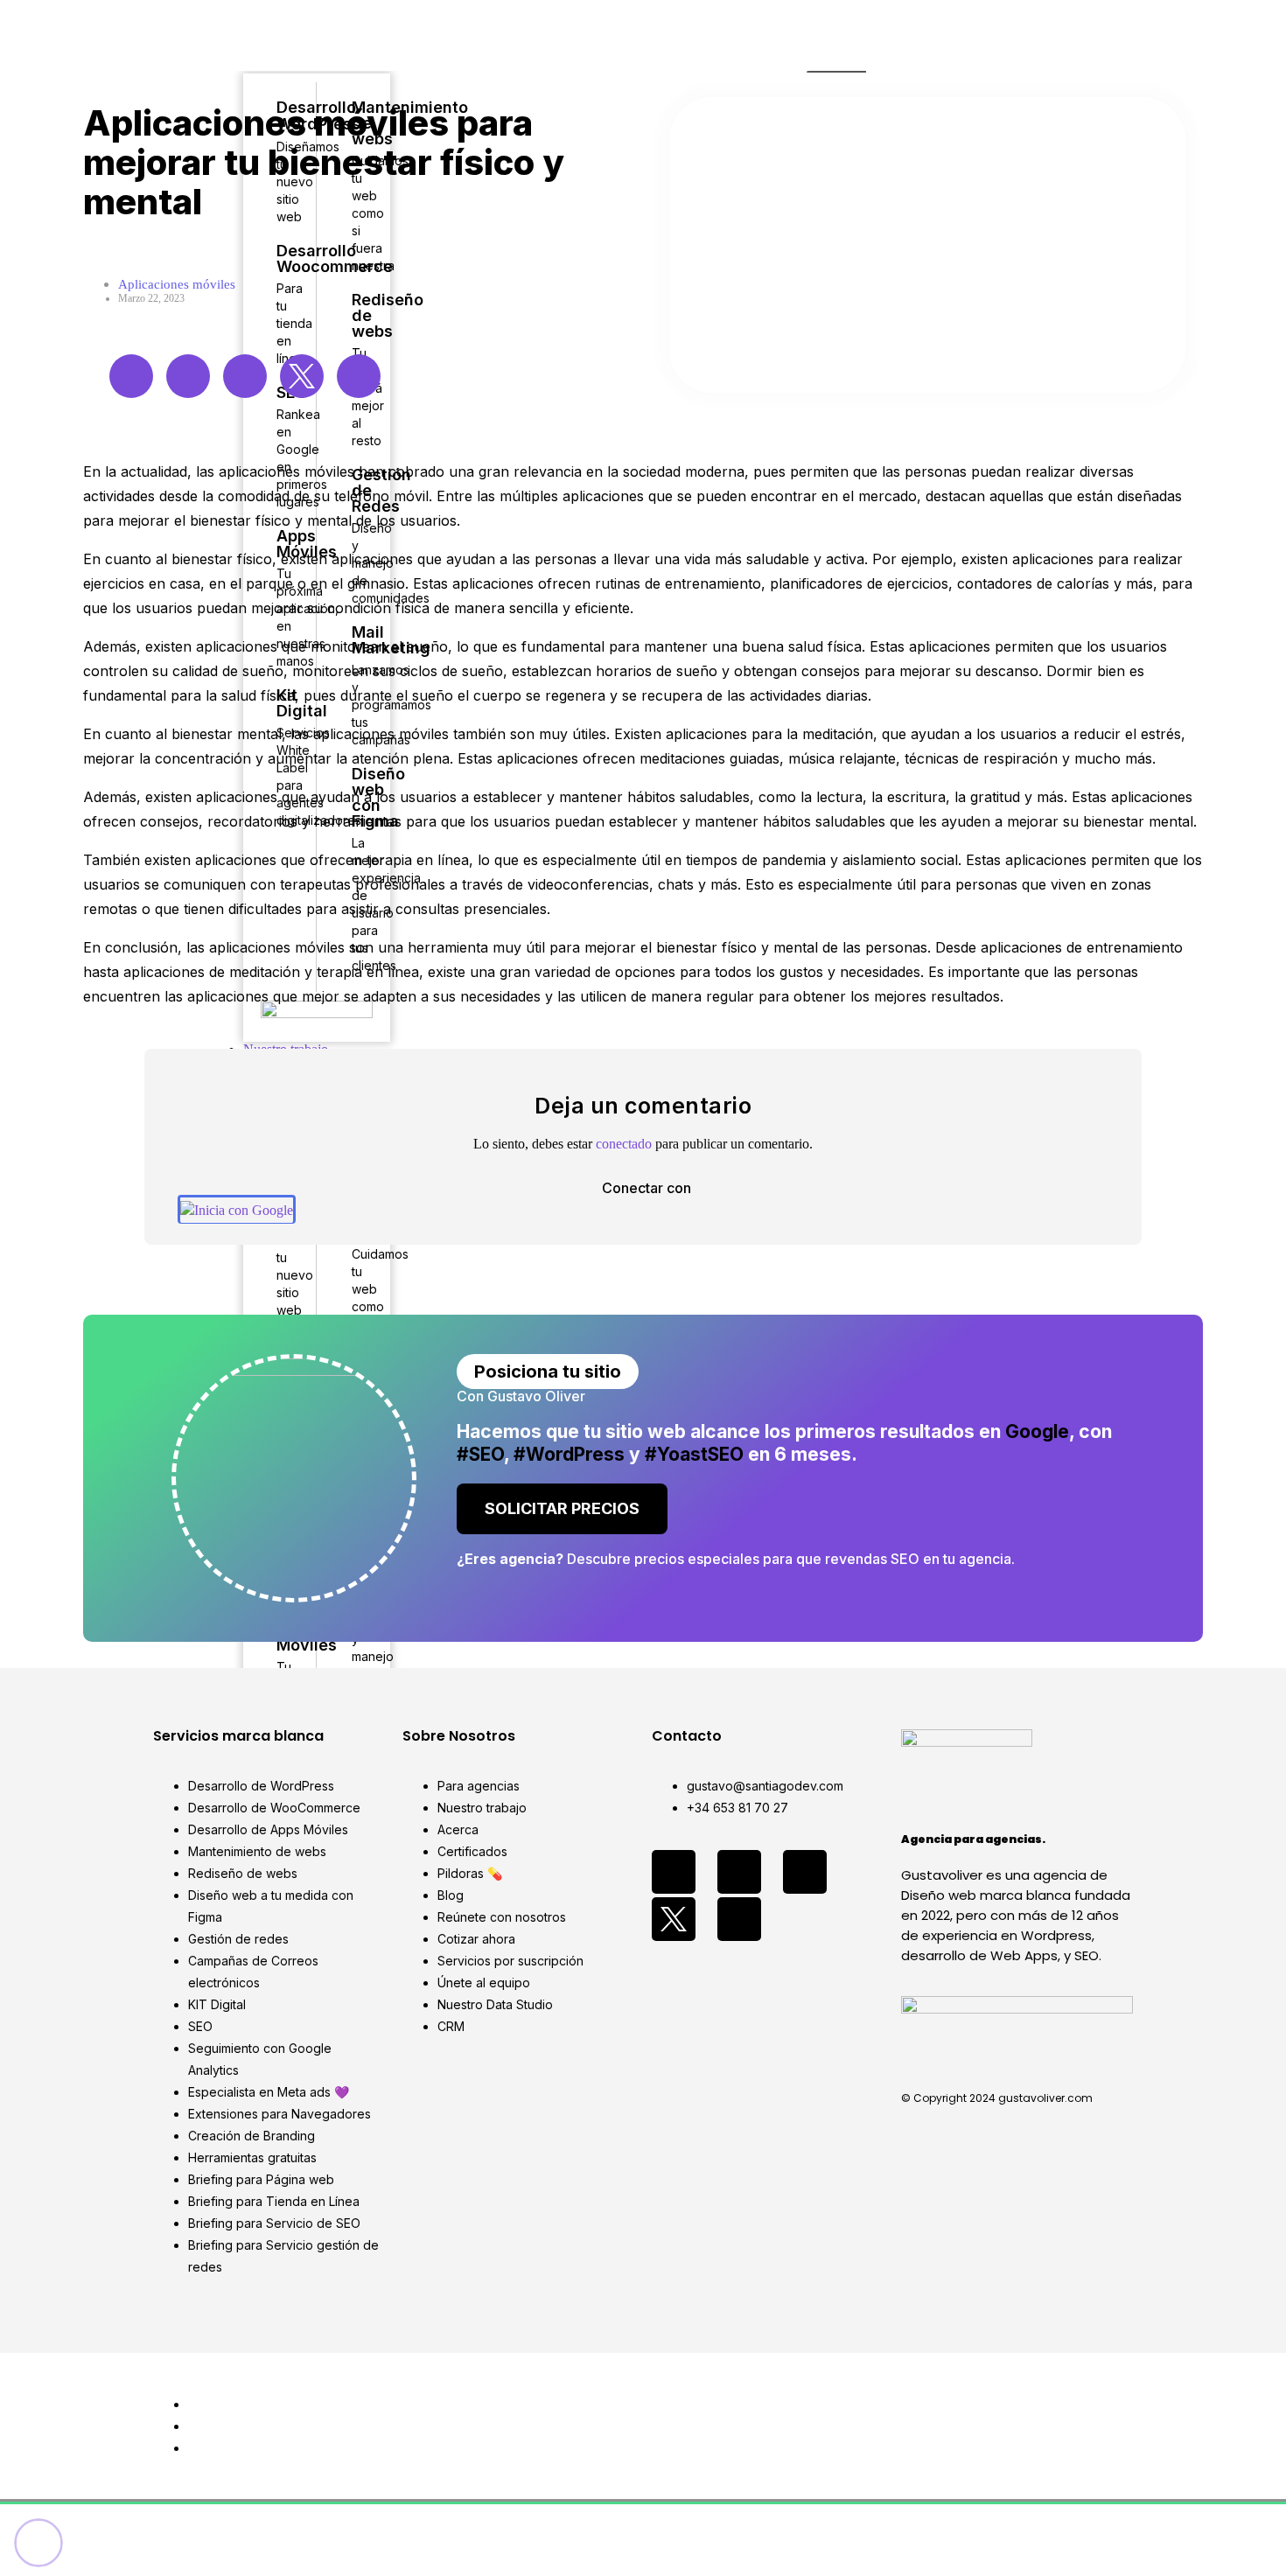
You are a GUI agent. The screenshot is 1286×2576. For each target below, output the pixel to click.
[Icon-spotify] (739, 1919)
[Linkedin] (245, 376)
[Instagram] (188, 376)
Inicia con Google (244, 1210)
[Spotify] (359, 376)
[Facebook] (131, 376)
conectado (624, 1144)
